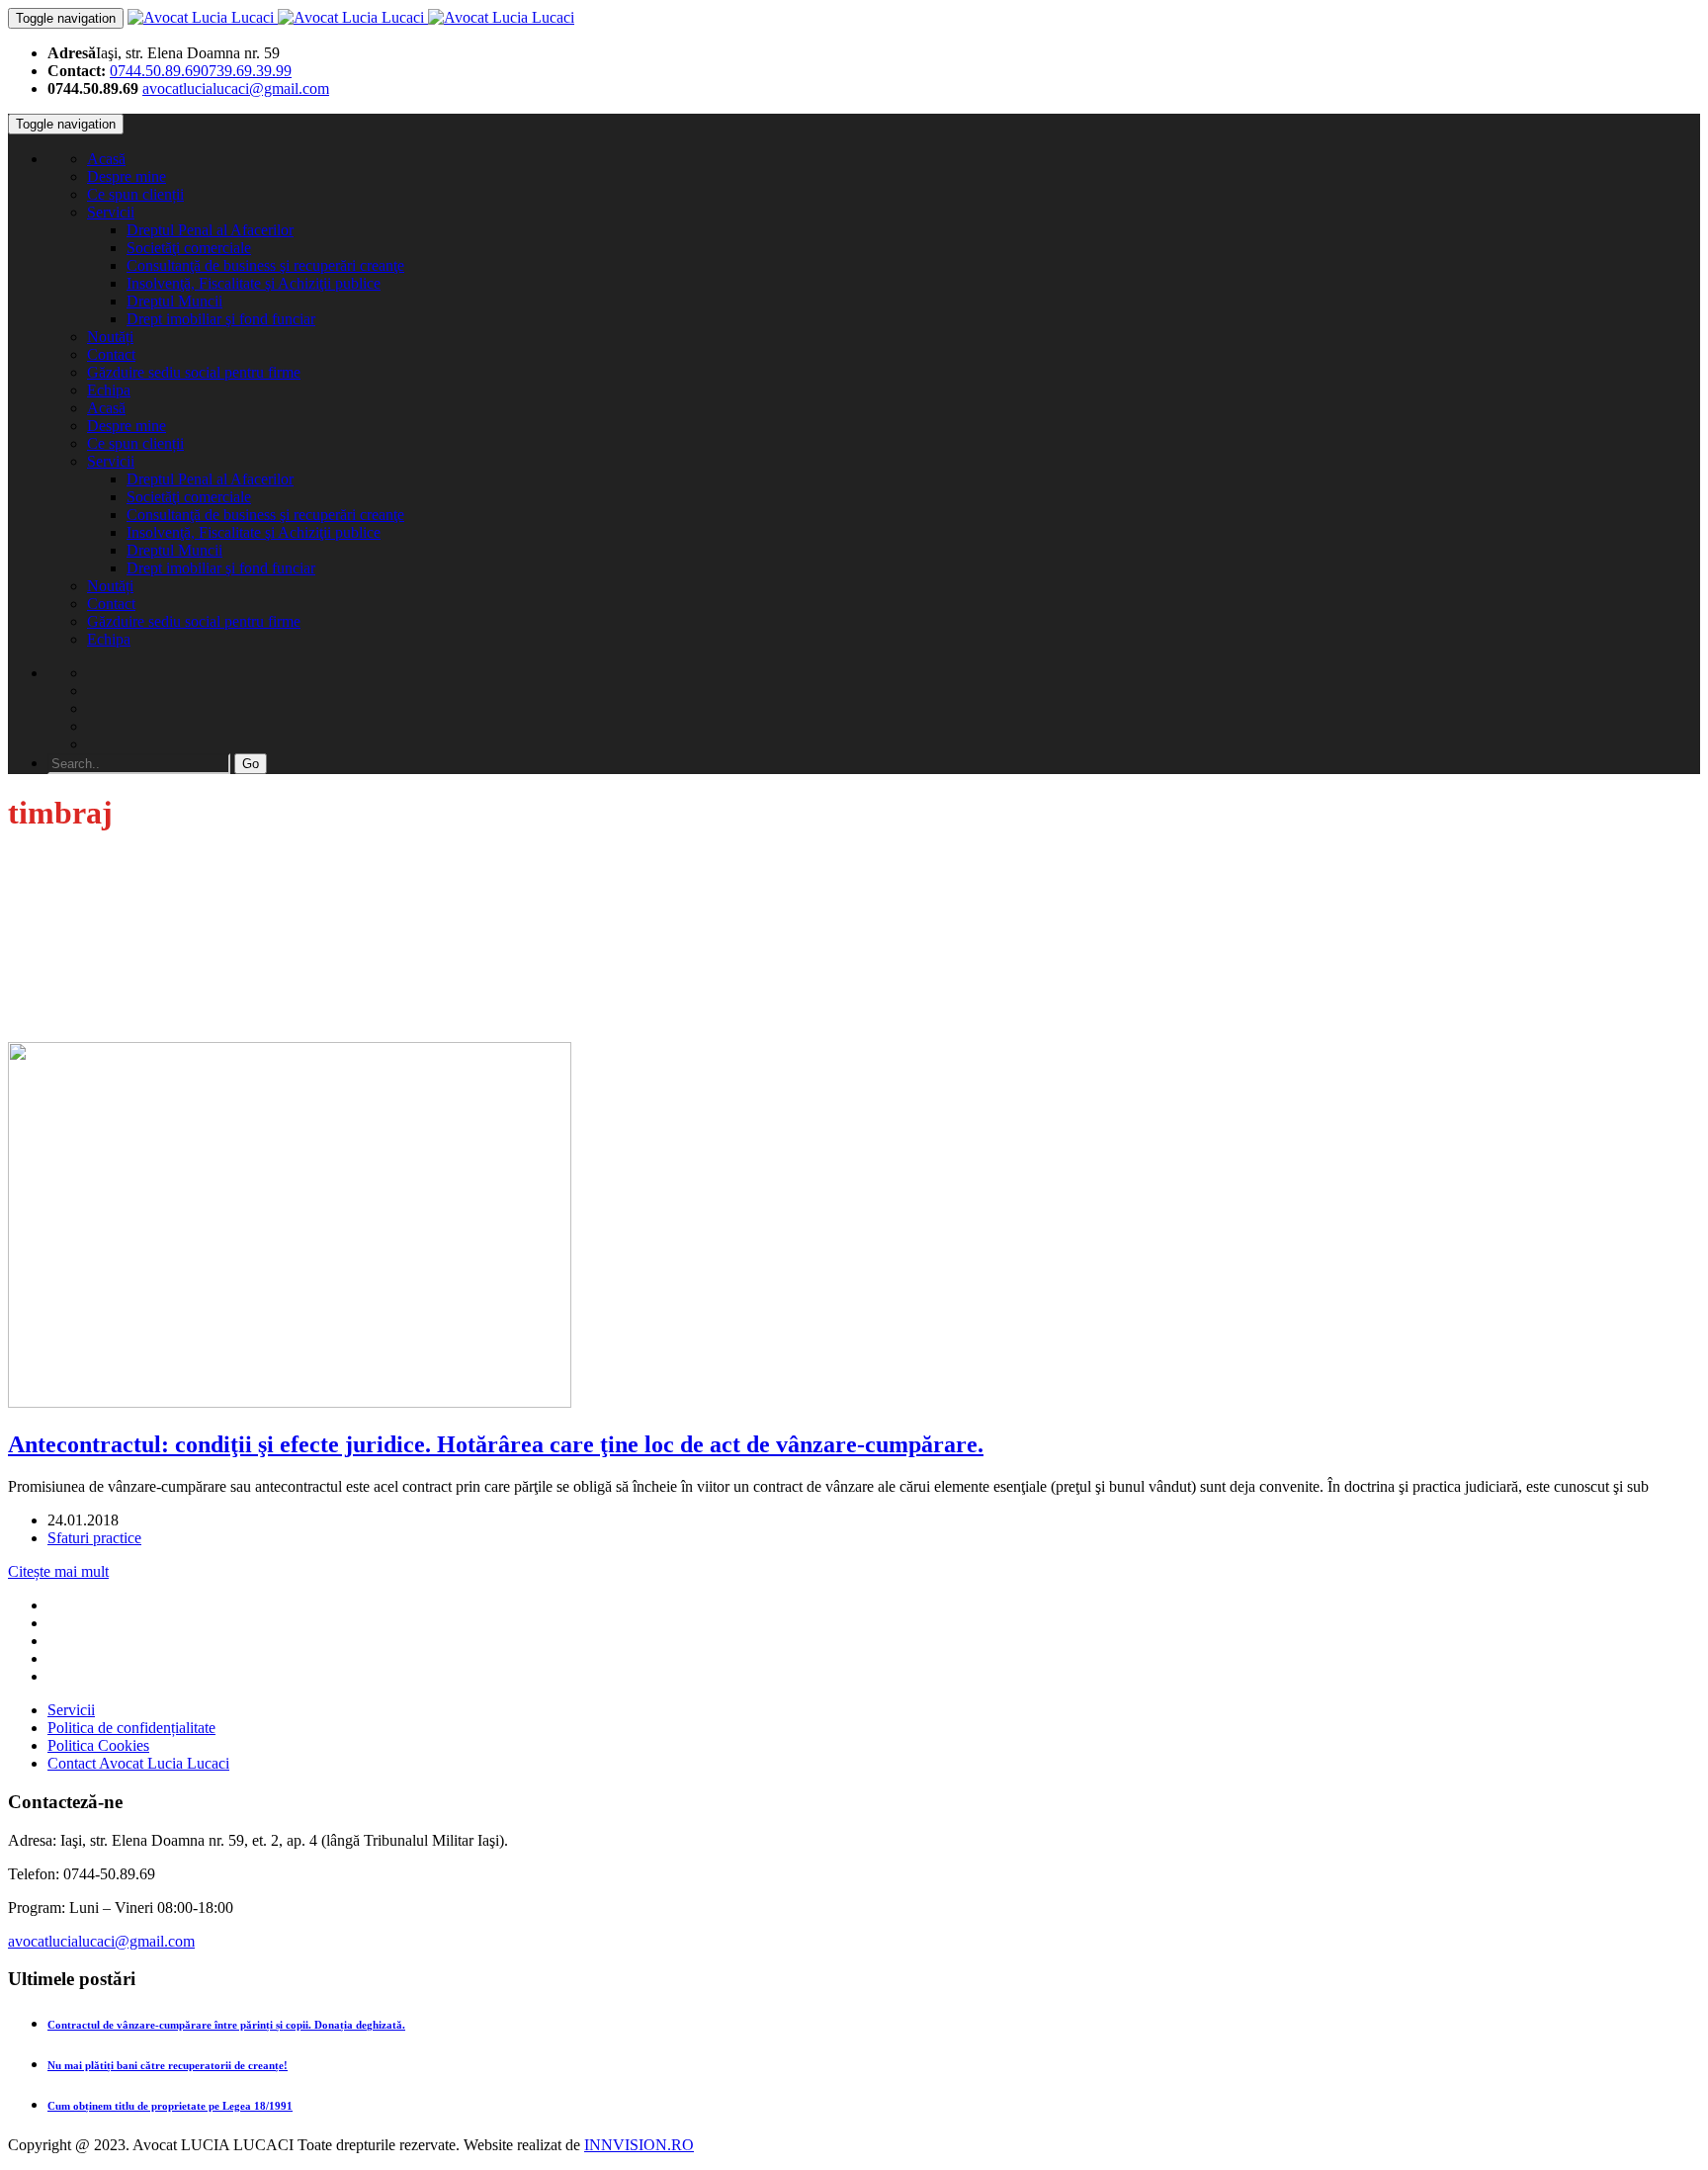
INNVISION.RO (639, 2145)
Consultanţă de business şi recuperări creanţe (265, 265)
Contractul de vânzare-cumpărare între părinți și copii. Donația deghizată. (226, 2025)
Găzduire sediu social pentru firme (194, 372)
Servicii (111, 212)
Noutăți (110, 337)
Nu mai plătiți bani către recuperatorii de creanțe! (168, 2065)
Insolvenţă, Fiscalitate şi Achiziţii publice (254, 283)
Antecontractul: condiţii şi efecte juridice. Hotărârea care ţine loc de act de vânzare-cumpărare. (496, 1444)
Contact (111, 354)
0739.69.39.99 (246, 71)
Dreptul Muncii (174, 301)
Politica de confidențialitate (131, 1728)
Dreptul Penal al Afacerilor (210, 230)
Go (251, 764)
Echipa (109, 390)
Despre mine (127, 176)
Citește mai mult (58, 1571)
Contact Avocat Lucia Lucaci (138, 1763)
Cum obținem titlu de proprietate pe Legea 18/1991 (170, 2106)
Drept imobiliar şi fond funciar (221, 319)
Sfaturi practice (94, 1538)
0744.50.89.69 (155, 71)
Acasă (106, 159)
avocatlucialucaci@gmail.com (236, 88)
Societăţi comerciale (189, 248)
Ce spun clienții (135, 194)
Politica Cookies (98, 1745)
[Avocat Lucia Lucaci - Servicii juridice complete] (351, 17)
